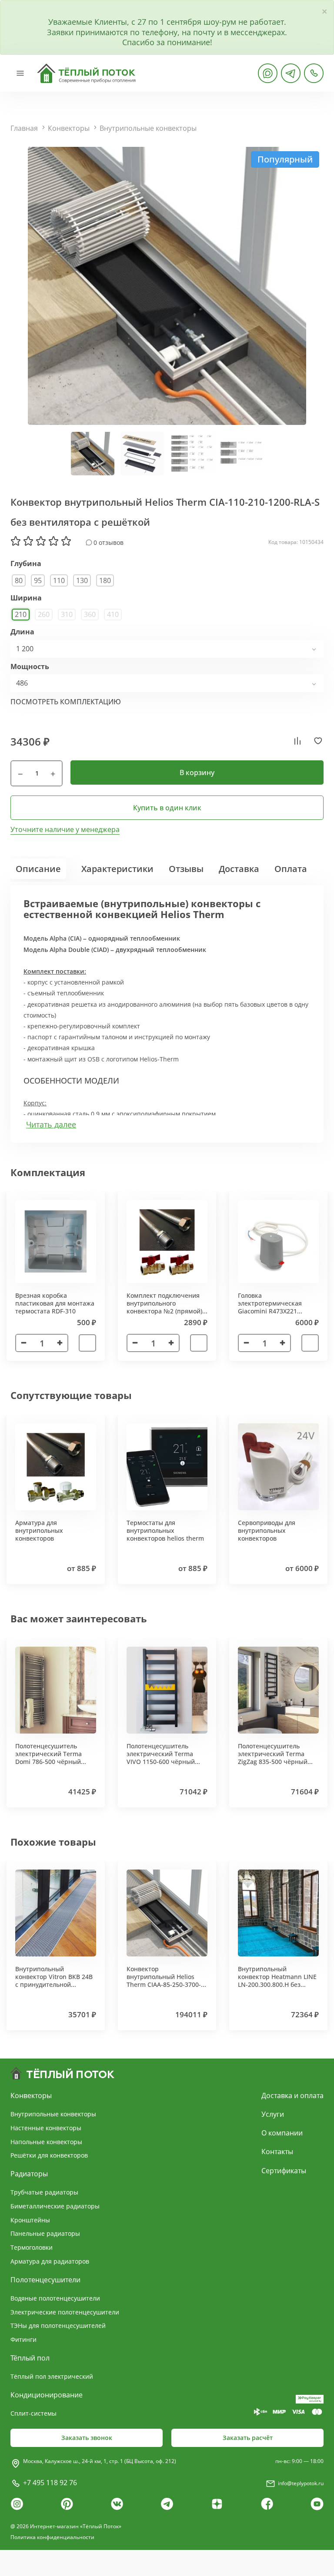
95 (38, 580)
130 (82, 580)
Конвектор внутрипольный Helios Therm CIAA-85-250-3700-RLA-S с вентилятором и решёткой (164, 1985)
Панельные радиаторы (45, 2233)
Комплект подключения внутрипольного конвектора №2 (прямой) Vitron (164, 1307)
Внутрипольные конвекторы (148, 128)
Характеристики (117, 869)
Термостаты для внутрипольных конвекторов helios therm (165, 1530)
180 (105, 580)
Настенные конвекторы (46, 2128)
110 (59, 580)
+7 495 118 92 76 (50, 2483)
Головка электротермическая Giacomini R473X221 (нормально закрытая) (272, 1307)
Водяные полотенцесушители (55, 2298)
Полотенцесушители (45, 2280)
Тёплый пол (30, 2358)
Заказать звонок (87, 2438)
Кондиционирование (47, 2395)
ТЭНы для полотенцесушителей (58, 2326)
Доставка (239, 869)
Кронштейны (30, 2220)
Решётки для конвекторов (49, 2155)
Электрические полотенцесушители (65, 2312)
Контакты (277, 2152)
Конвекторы (69, 128)
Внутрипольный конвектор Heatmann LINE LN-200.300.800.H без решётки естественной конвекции (277, 1985)
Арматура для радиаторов (50, 2261)
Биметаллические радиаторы (55, 2206)
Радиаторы (29, 2174)
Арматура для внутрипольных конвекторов (39, 1530)
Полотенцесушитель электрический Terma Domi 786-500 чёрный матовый (48, 1758)
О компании (282, 2133)
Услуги (273, 2114)
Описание (38, 869)
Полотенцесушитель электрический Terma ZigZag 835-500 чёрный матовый (273, 1758)
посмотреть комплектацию (66, 702)
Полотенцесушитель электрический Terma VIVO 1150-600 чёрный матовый (161, 1758)
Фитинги (23, 2339)
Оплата (291, 869)
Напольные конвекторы (46, 2142)
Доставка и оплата (292, 2095)
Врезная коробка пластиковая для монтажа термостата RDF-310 (55, 1303)
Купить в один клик (167, 808)
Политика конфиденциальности (52, 2537)
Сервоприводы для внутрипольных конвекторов (267, 1530)
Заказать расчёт (248, 2438)
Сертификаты (284, 2171)
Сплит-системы (33, 2413)
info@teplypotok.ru (301, 2483)
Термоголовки (32, 2247)
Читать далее (51, 1125)
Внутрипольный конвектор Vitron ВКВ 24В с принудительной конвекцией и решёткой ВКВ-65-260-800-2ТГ (54, 1985)
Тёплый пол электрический (52, 2376)
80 (19, 580)
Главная (24, 128)
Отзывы (186, 869)
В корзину (197, 772)
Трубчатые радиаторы (44, 2192)
